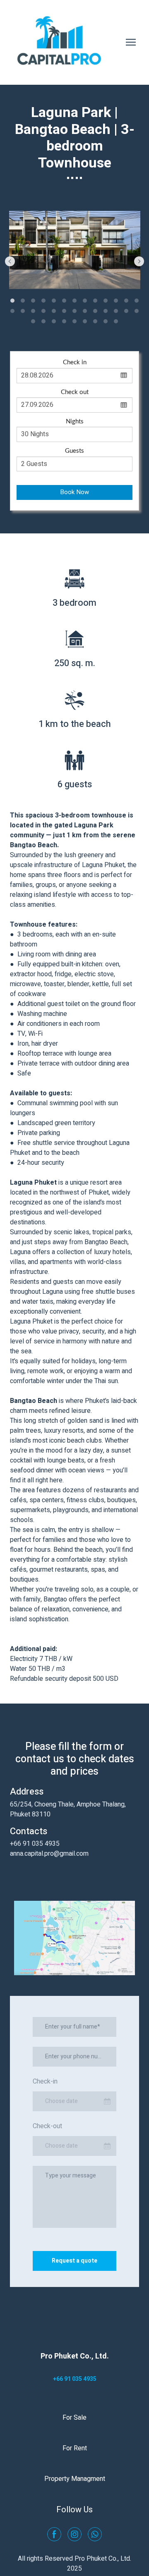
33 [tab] (95, 321)
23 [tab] (106, 311)
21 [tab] (85, 311)
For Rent (75, 2448)
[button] (54, 2534)
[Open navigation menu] (131, 42)
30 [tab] (64, 321)
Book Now (74, 492)
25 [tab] (126, 311)
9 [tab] (95, 300)
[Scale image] (75, 250)
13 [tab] (137, 300)
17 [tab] (44, 311)
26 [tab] (137, 311)
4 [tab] (44, 300)
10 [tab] (106, 300)
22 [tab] (95, 311)
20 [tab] (75, 311)
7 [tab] (75, 300)
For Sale (74, 2418)
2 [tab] (23, 300)
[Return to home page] (60, 42)
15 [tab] (23, 311)
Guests (74, 451)
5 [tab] (54, 300)
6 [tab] (64, 300)
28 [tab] (44, 321)
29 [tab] (54, 321)
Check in (75, 362)
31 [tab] (75, 321)
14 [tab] (13, 311)
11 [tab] (116, 300)
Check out (75, 392)
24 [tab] (116, 311)
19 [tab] (64, 311)
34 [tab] (106, 321)
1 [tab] (13, 300)
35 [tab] (116, 321)
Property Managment (75, 2479)
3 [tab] (33, 300)
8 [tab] (85, 300)
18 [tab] (54, 311)
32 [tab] (85, 321)
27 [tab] (33, 321)
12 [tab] (126, 300)
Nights (75, 422)
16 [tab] (33, 311)
